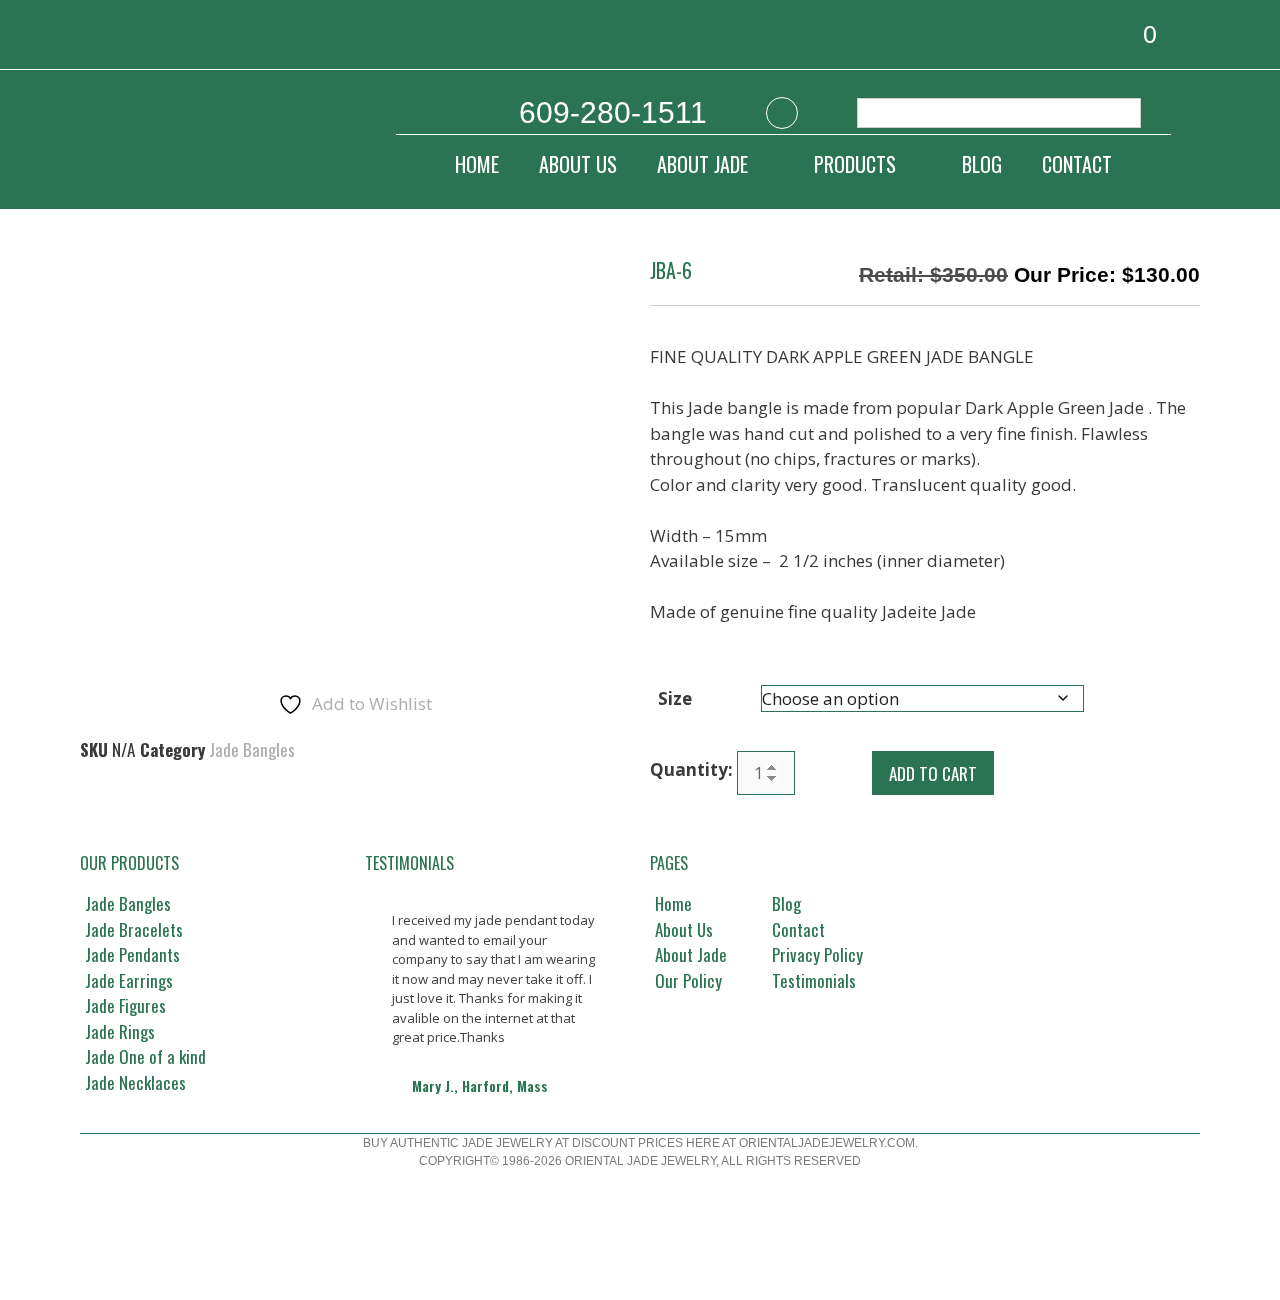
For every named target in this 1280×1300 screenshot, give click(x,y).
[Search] (1115, 113)
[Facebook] (782, 113)
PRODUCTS (855, 164)
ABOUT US (578, 164)
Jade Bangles (252, 749)
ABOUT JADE (702, 164)
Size (675, 698)
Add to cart (933, 773)
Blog (982, 164)
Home (477, 164)
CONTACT (1077, 164)
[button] (383, 1071)
